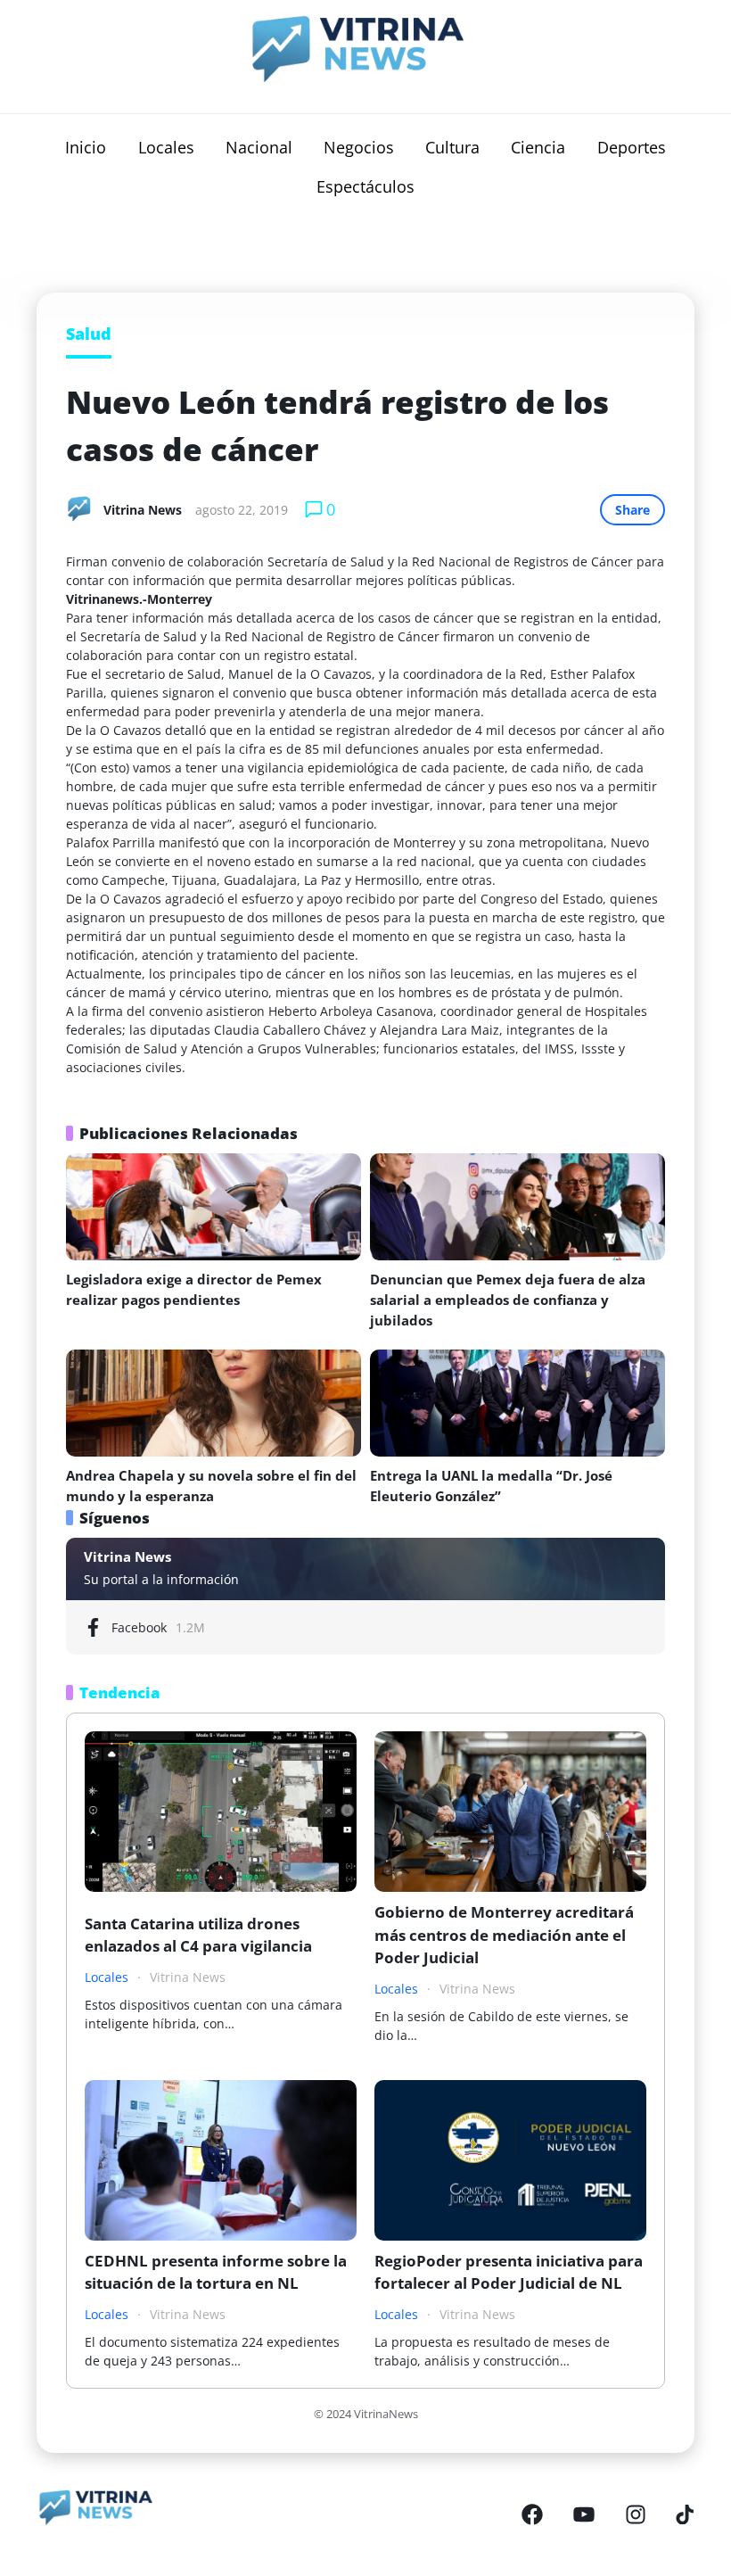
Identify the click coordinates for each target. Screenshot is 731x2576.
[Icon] (532, 2514)
